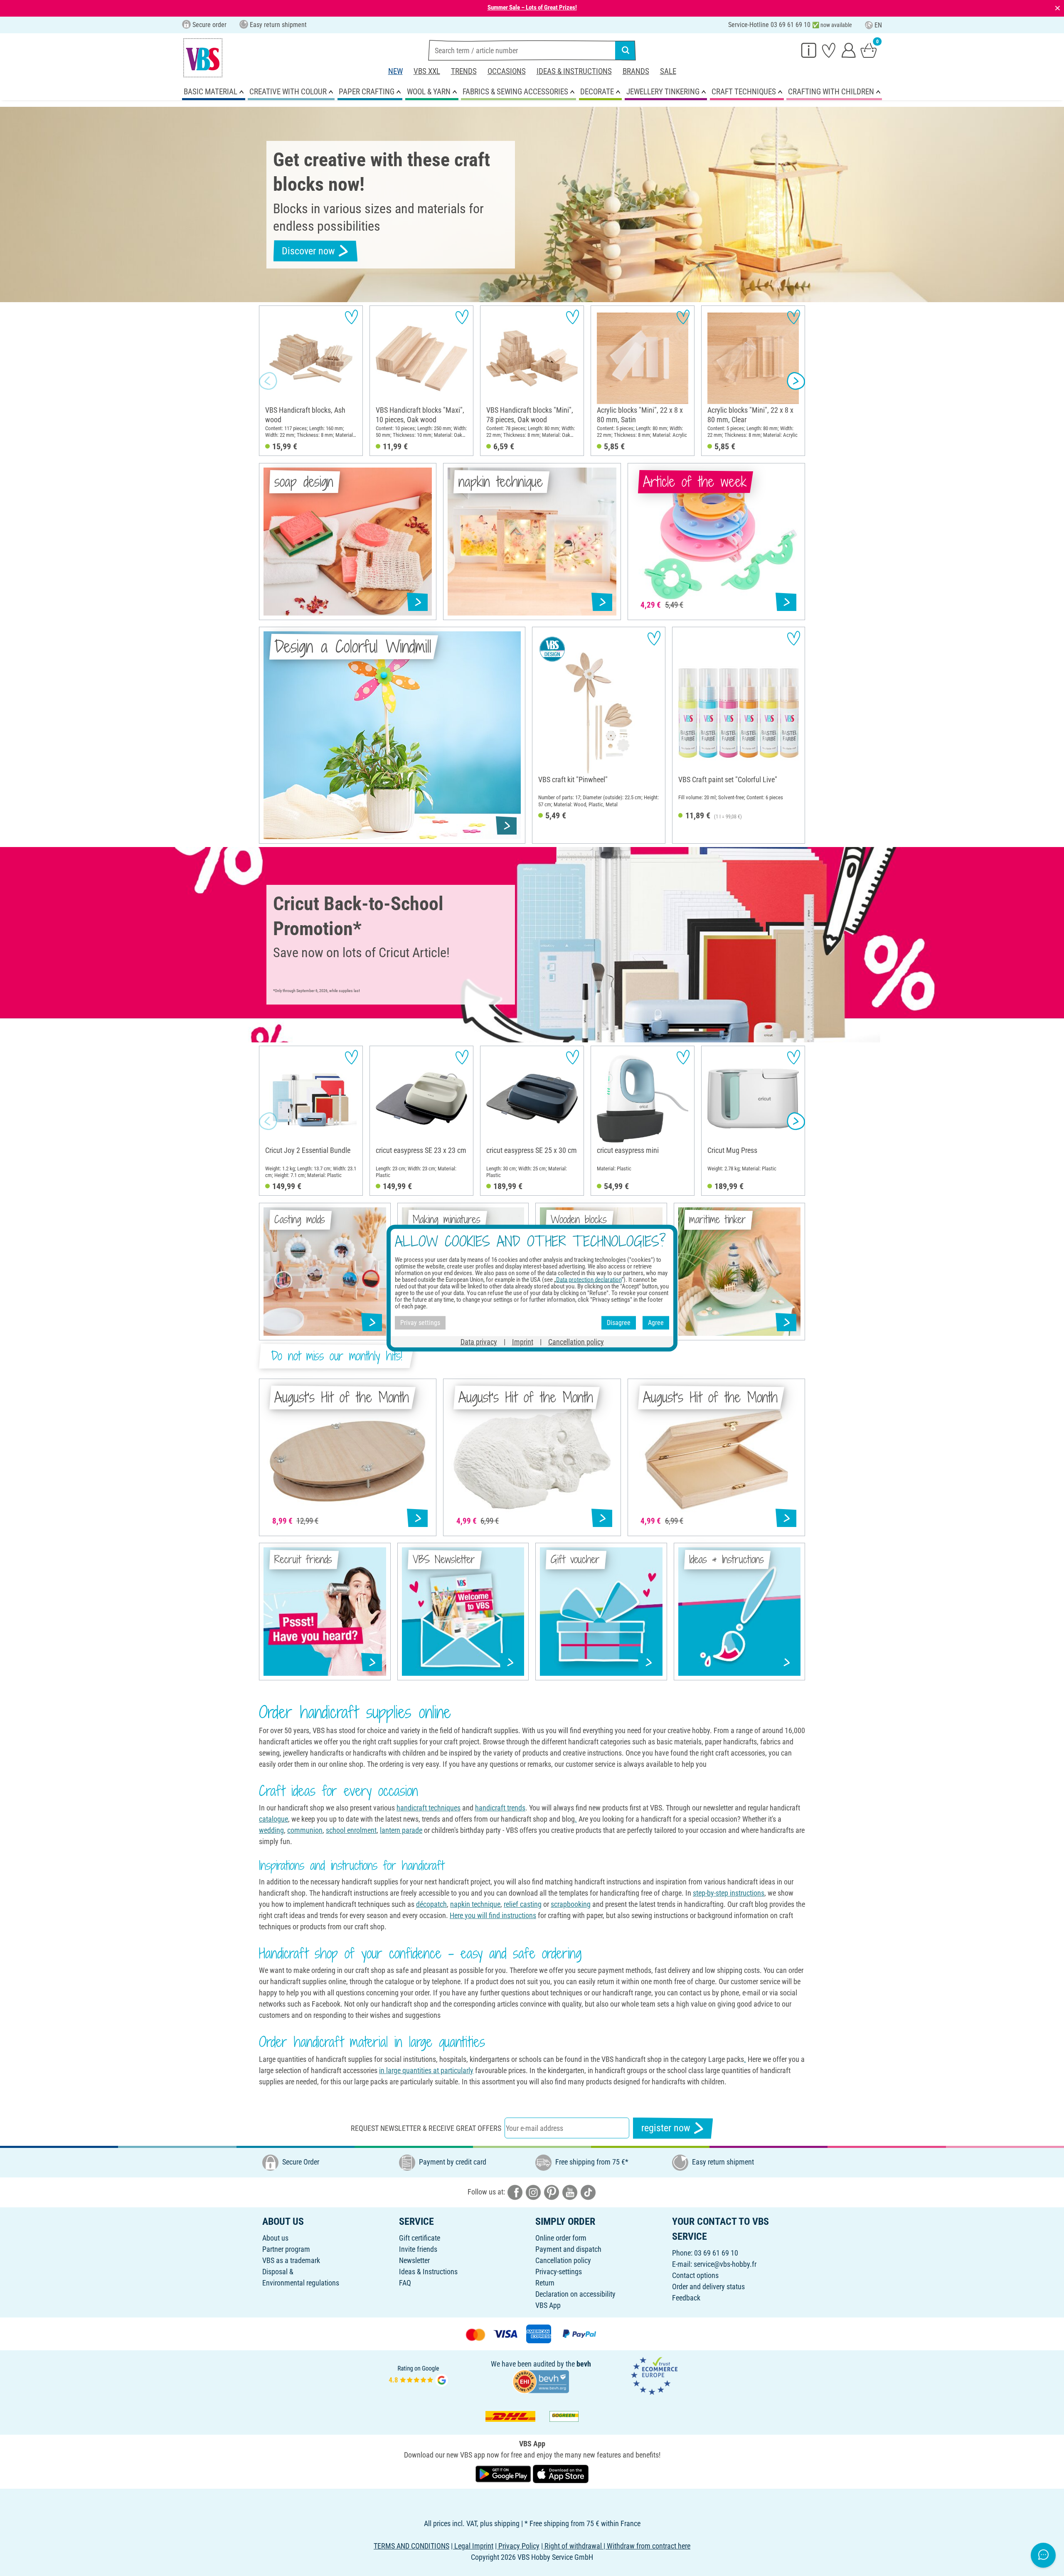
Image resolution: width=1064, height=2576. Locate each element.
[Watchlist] (829, 50)
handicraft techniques (429, 1808)
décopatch (431, 1904)
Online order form (561, 2238)
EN (878, 25)
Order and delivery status (708, 2287)
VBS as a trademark (291, 2260)
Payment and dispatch (568, 2249)
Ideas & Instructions (574, 71)
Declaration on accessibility (575, 2294)
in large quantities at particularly (426, 2070)
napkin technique (475, 1904)
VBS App (548, 2305)
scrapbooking (571, 1904)
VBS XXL (427, 71)
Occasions (507, 71)
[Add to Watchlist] (351, 317)
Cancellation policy (563, 2260)
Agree (656, 1323)
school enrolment (351, 1830)
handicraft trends (500, 1808)
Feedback (686, 2298)
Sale (668, 71)
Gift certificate (420, 2238)
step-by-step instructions (729, 1893)
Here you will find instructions (493, 1915)
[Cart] (869, 50)
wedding (271, 1830)
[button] (268, 381)
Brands (636, 71)
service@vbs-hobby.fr (725, 2264)
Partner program (286, 2249)
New (395, 71)
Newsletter (414, 2260)
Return (545, 2283)
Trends (464, 71)
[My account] (849, 50)
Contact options (695, 2275)
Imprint (523, 1341)
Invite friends (418, 2249)
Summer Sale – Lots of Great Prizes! (532, 7)
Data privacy (479, 1341)
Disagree (619, 1323)
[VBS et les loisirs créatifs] (203, 58)
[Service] (809, 50)
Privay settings (420, 1323)
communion (305, 1830)
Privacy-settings (559, 2272)
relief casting (523, 1904)
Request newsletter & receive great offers (426, 2128)
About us (275, 2238)
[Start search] (626, 50)
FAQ (405, 2283)
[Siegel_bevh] (541, 2380)
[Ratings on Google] (419, 2375)
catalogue (273, 1819)
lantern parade (401, 1830)
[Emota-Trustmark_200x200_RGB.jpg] (654, 2375)
